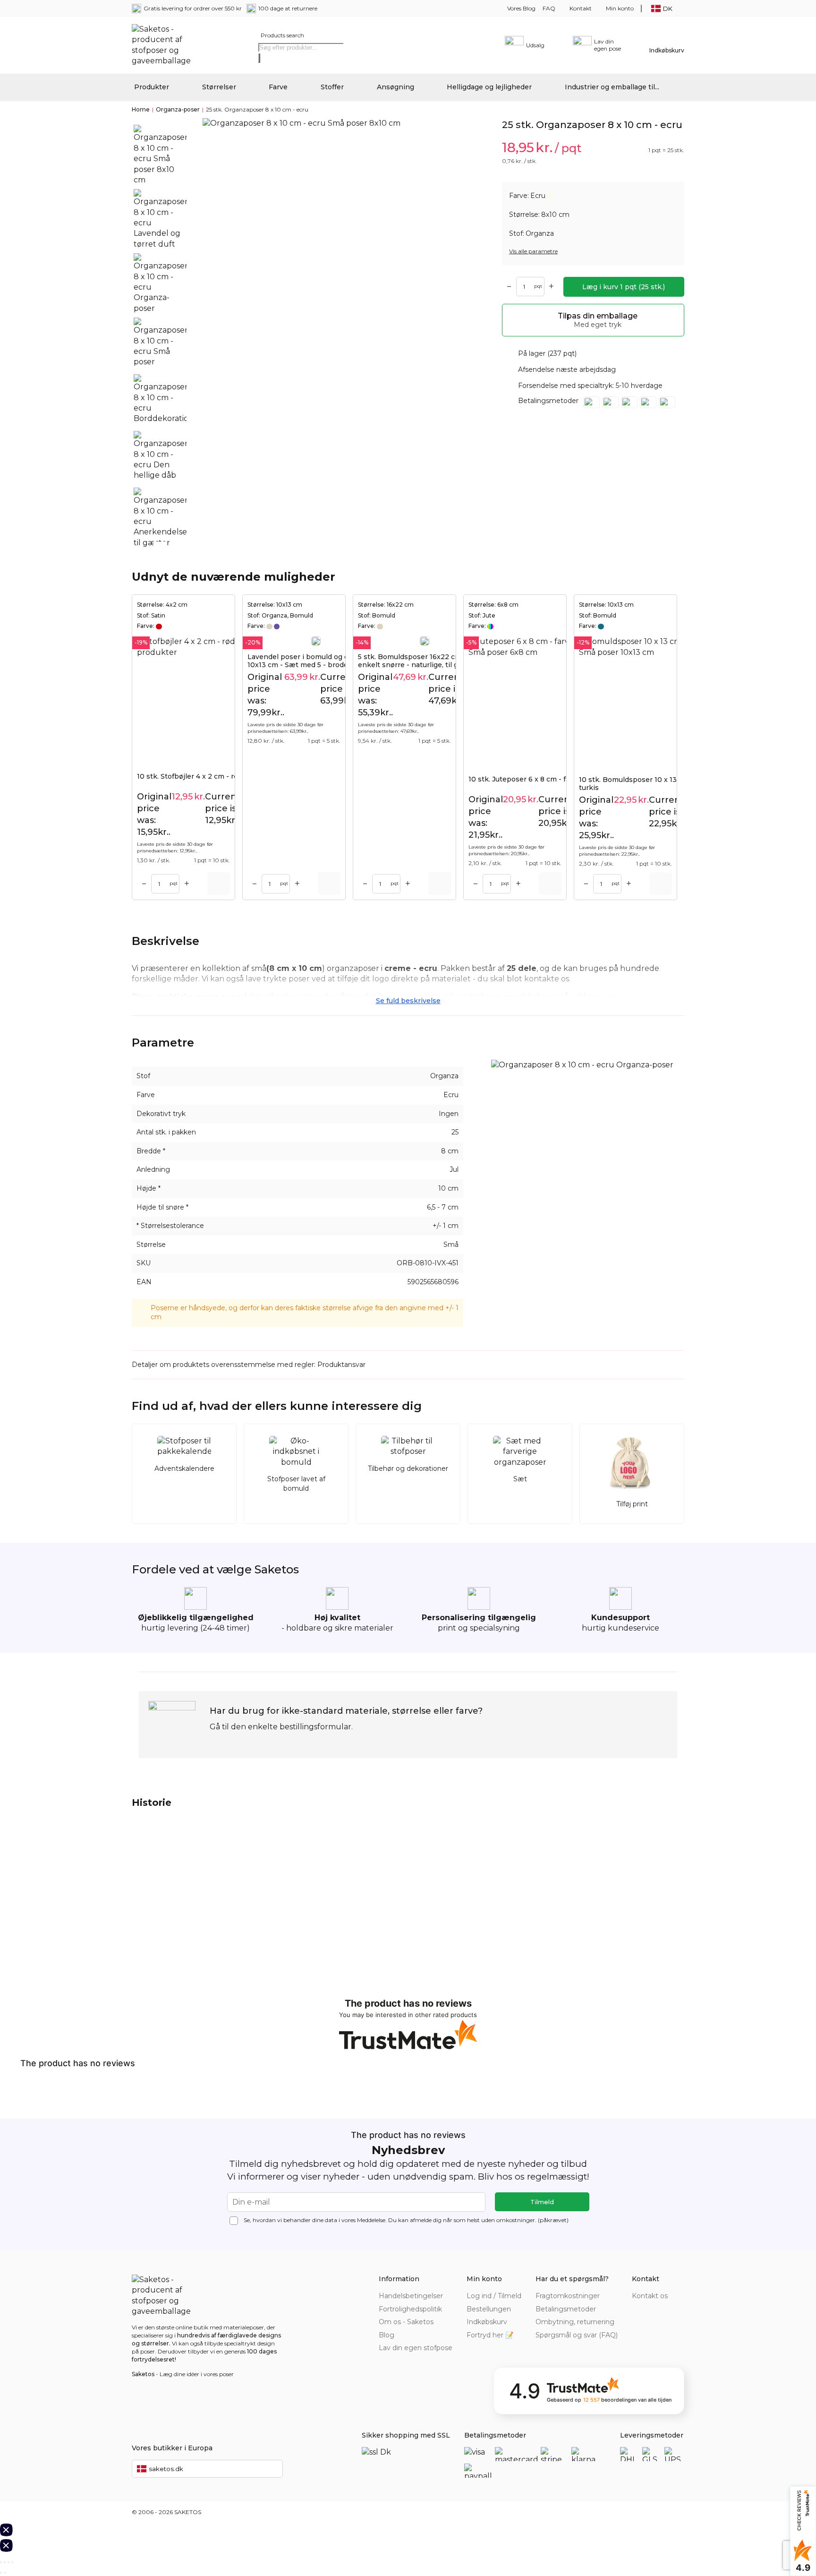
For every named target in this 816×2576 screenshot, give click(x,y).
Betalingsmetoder (566, 2309)
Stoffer (332, 87)
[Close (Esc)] (1, 2562)
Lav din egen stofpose (416, 2348)
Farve (278, 87)
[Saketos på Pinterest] (651, 2310)
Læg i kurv (624, 287)
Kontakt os (650, 2296)
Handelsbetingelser (411, 2296)
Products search (282, 35)
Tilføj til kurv (219, 884)
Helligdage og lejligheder (489, 87)
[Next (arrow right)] (5, 2573)
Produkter (152, 87)
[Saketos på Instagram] (679, 2310)
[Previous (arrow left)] (1, 2573)
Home (141, 109)
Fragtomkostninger (568, 2296)
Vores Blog (521, 8)
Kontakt (581, 8)
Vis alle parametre (533, 251)
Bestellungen (489, 2309)
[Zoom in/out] (12, 2562)
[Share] (5, 2562)
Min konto (620, 8)
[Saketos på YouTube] (665, 2310)
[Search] (259, 58)
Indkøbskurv (487, 2322)
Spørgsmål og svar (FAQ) (577, 2335)
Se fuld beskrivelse (408, 1001)
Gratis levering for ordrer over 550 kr (193, 8)
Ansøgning (395, 87)
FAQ (549, 8)
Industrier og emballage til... (612, 87)
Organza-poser (178, 109)
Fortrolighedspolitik (410, 2309)
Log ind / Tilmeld (494, 2296)
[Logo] (165, 45)
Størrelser (219, 87)
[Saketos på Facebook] (637, 2310)
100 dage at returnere (288, 8)
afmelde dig (426, 2220)
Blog (387, 2335)
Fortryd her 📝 (490, 2335)
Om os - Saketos (406, 2322)
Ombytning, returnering (575, 2322)
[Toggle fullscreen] (8, 2562)
